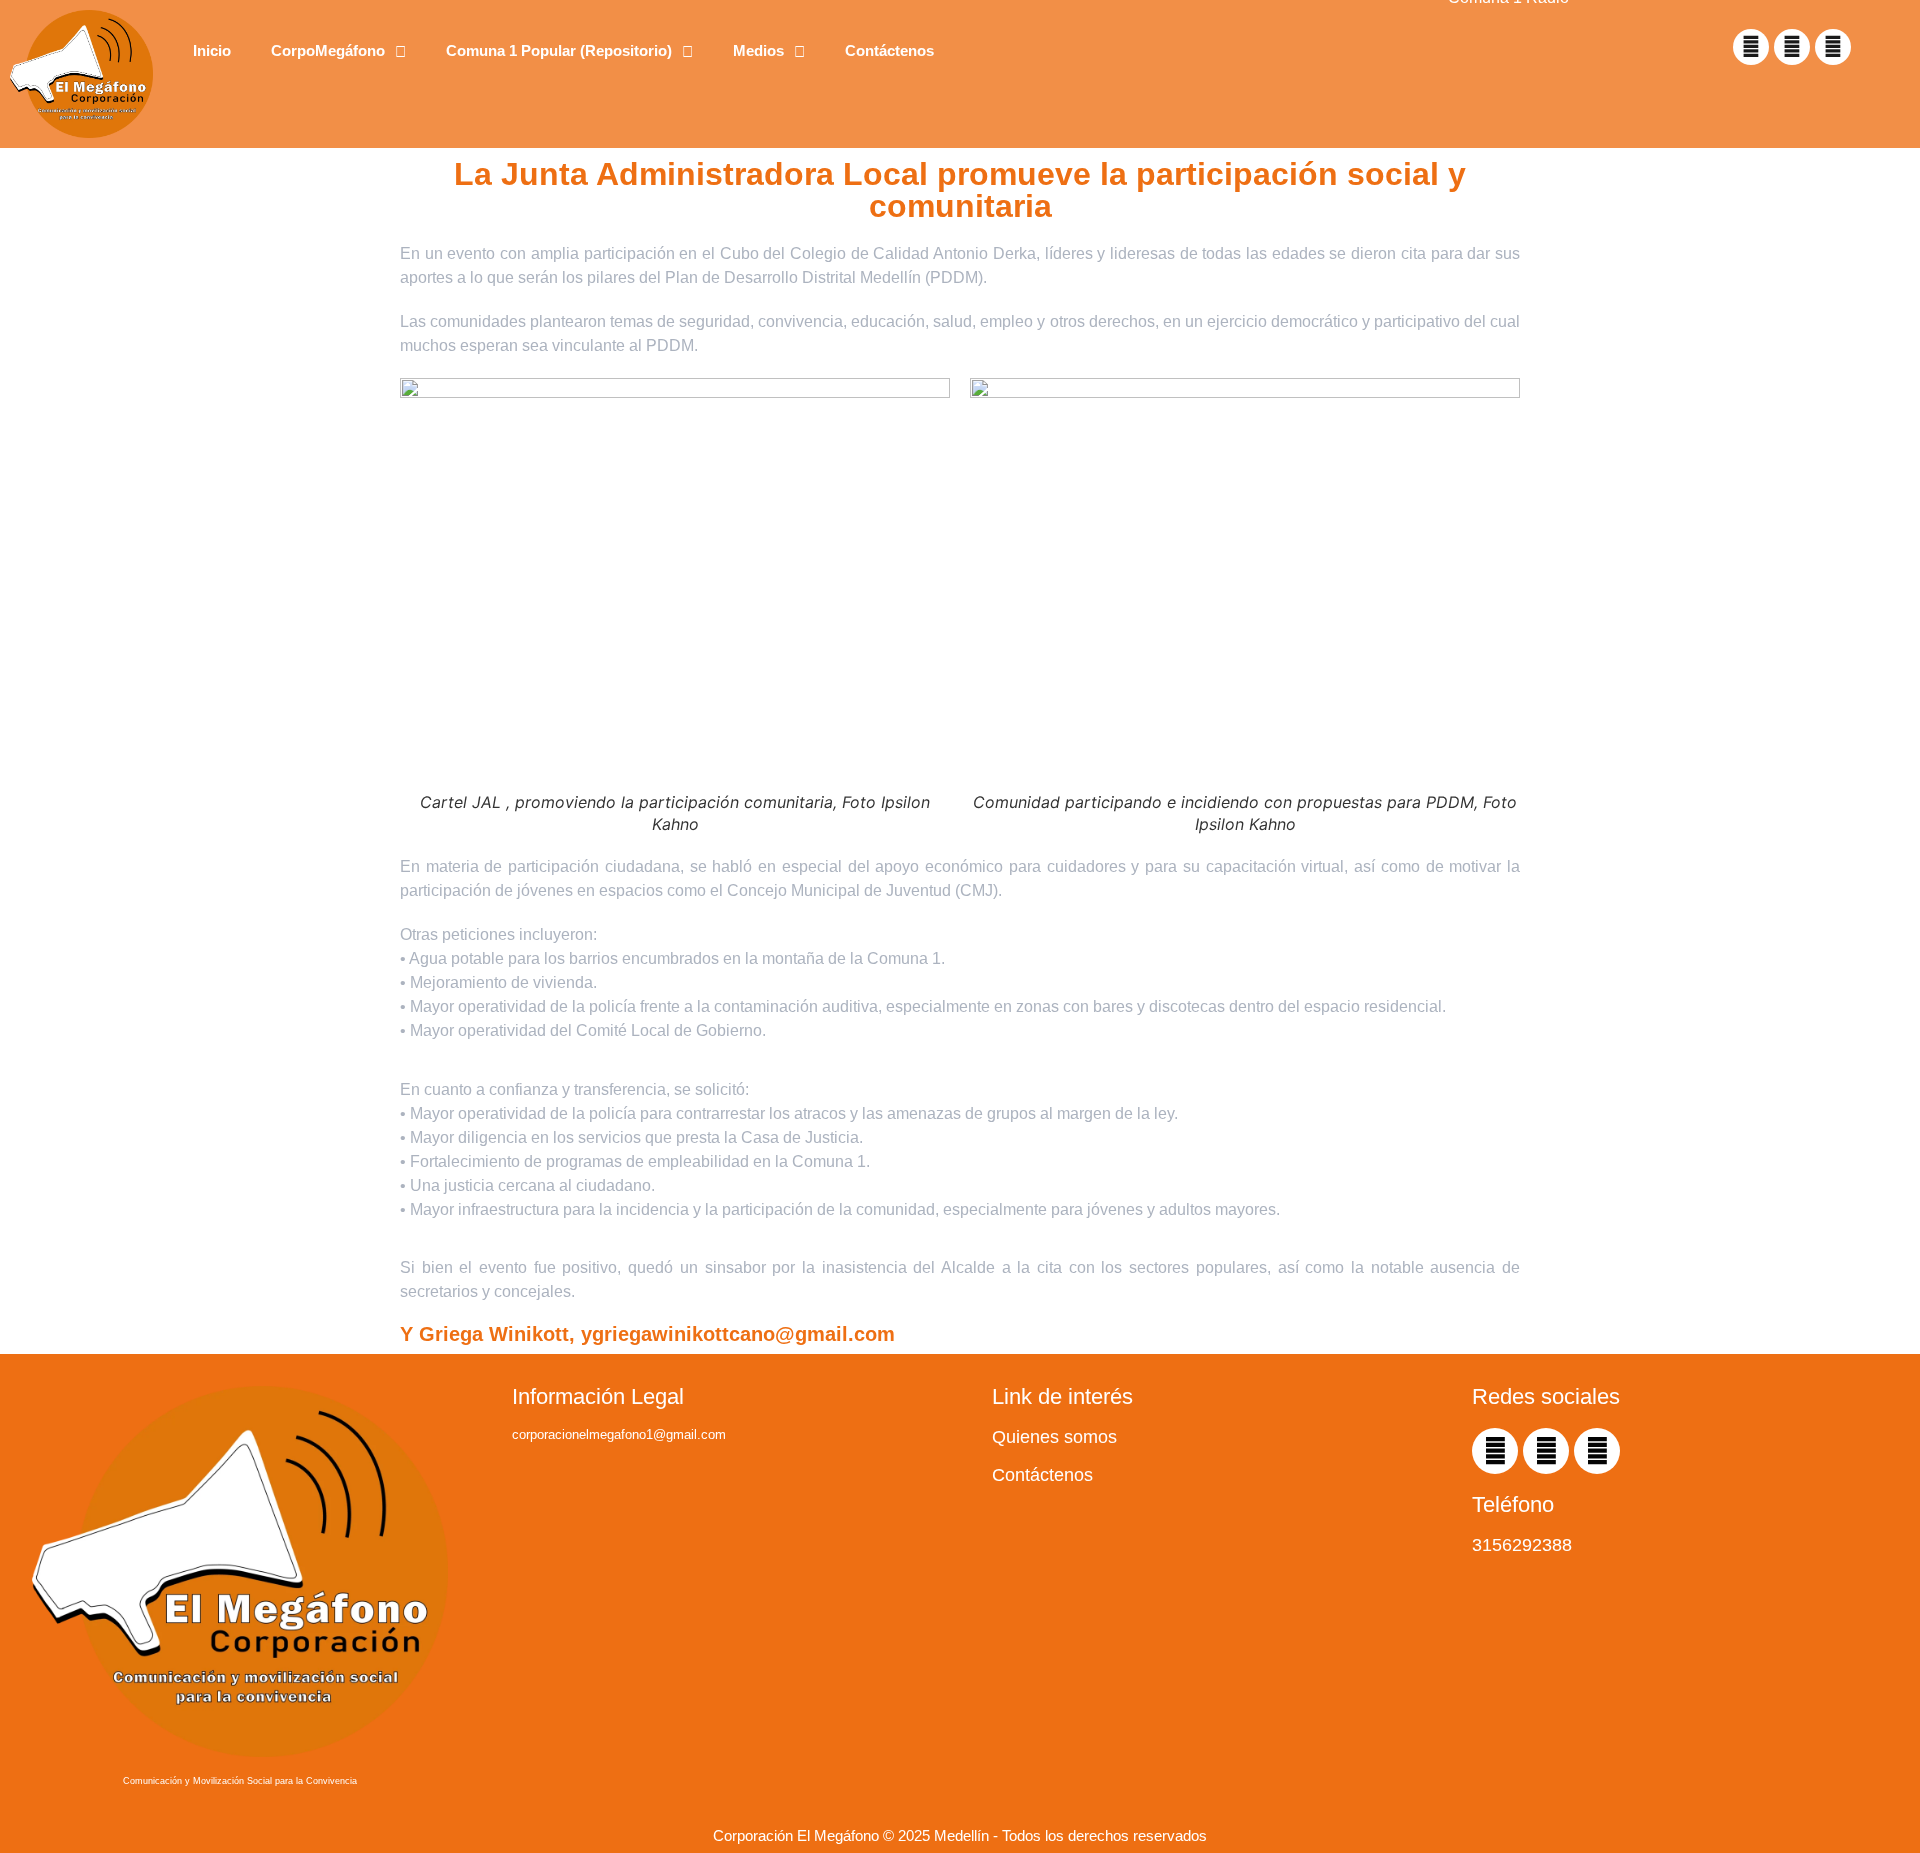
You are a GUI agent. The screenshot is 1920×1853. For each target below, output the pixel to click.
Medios (758, 50)
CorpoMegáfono (328, 50)
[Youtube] (1792, 47)
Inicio (212, 50)
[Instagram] (1833, 47)
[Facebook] (1751, 47)
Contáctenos (889, 50)
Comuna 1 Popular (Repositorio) (559, 50)
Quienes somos (1054, 1437)
